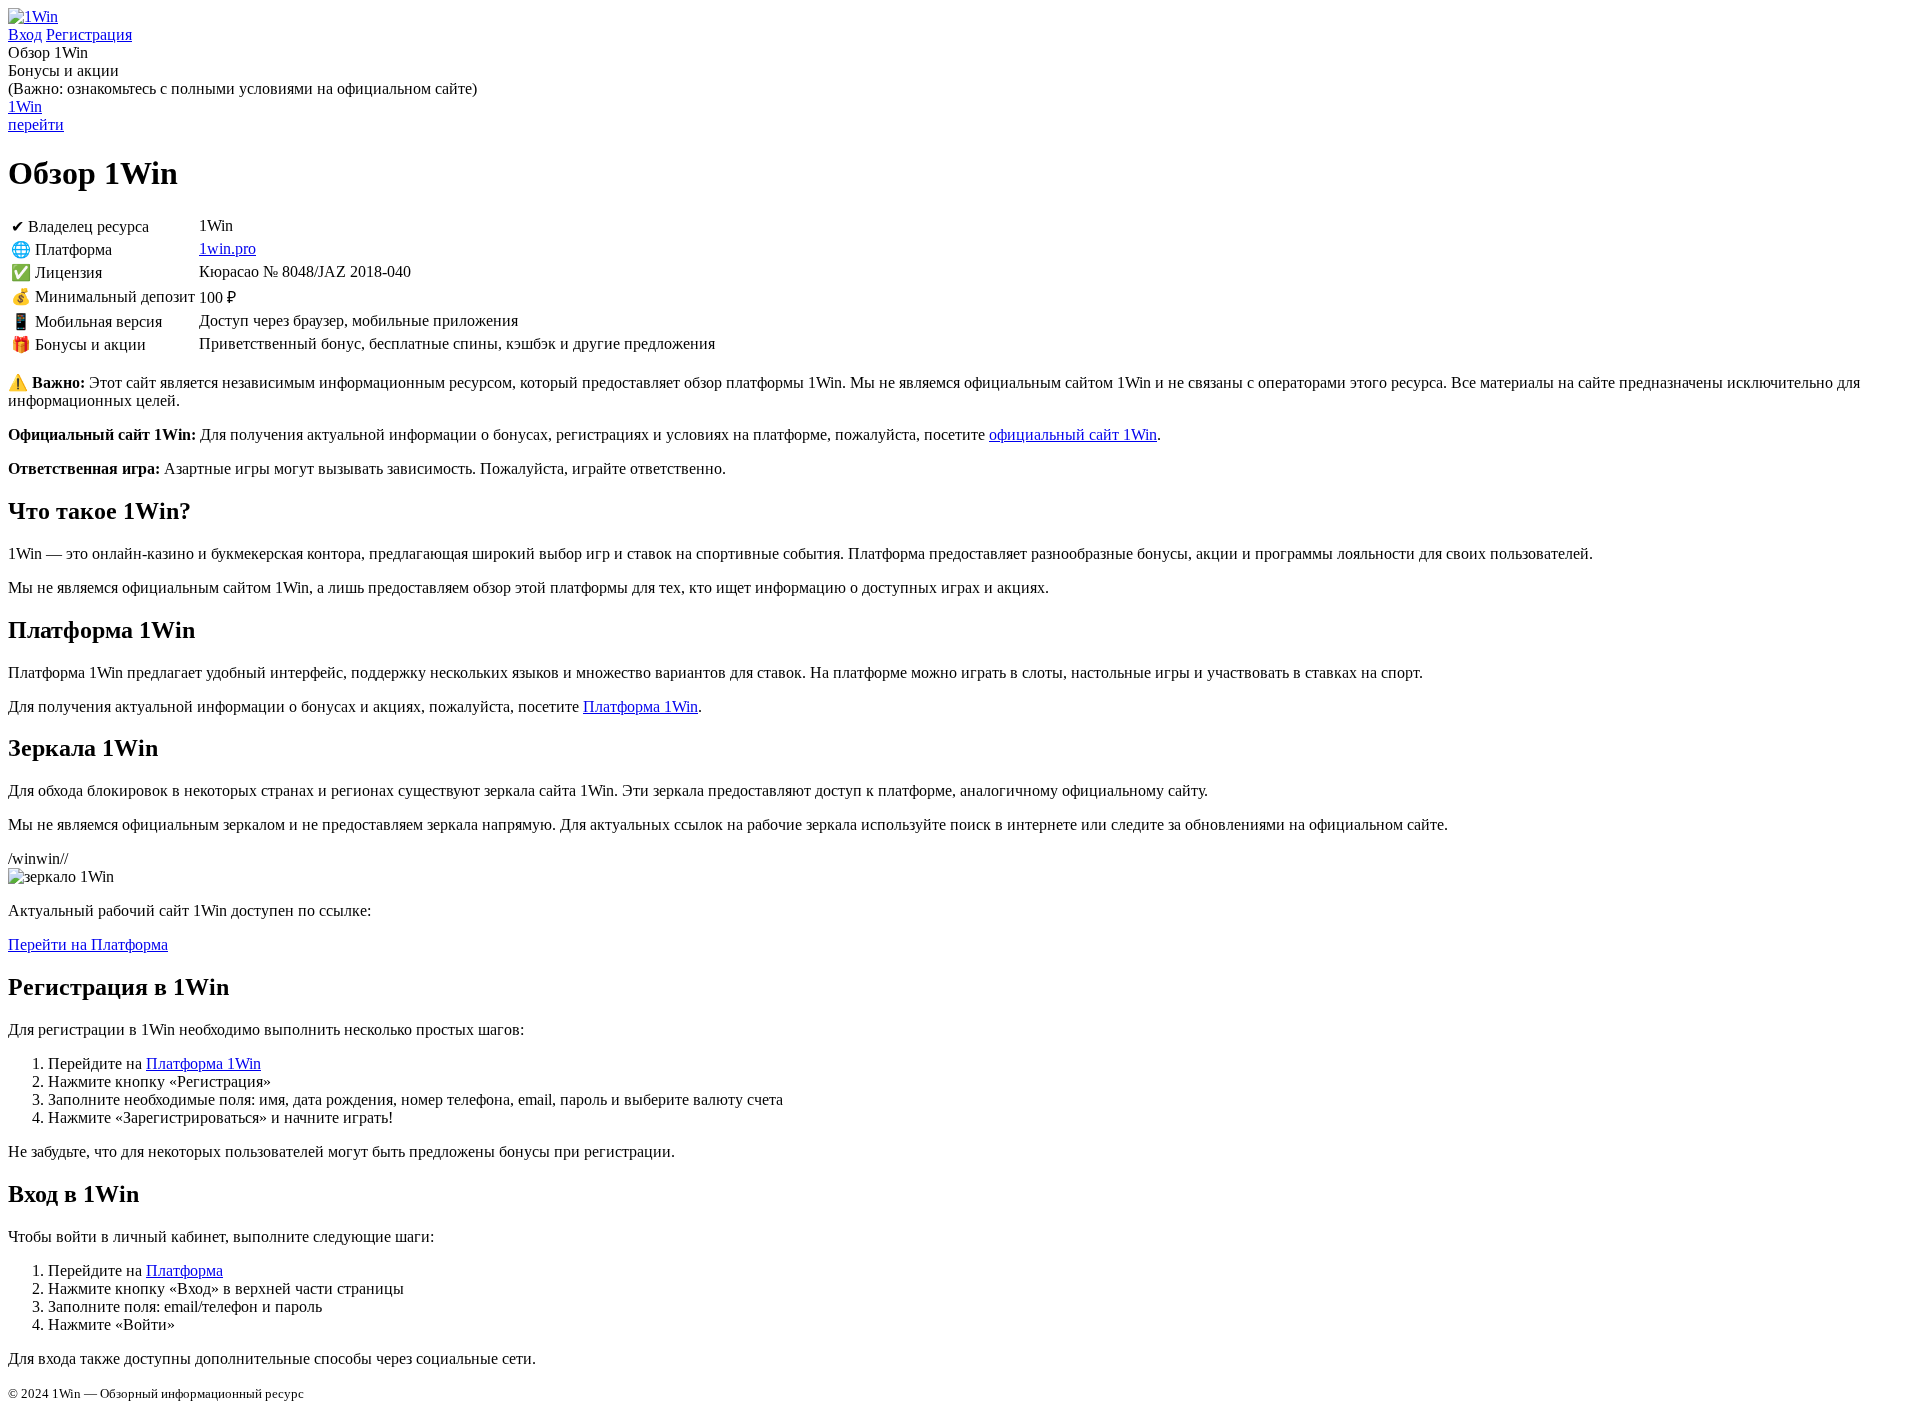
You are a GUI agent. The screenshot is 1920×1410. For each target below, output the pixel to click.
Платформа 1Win (640, 706)
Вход (25, 34)
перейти (36, 115)
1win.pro (227, 248)
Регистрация (89, 34)
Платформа (184, 1270)
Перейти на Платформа (88, 944)
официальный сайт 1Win (1073, 434)
